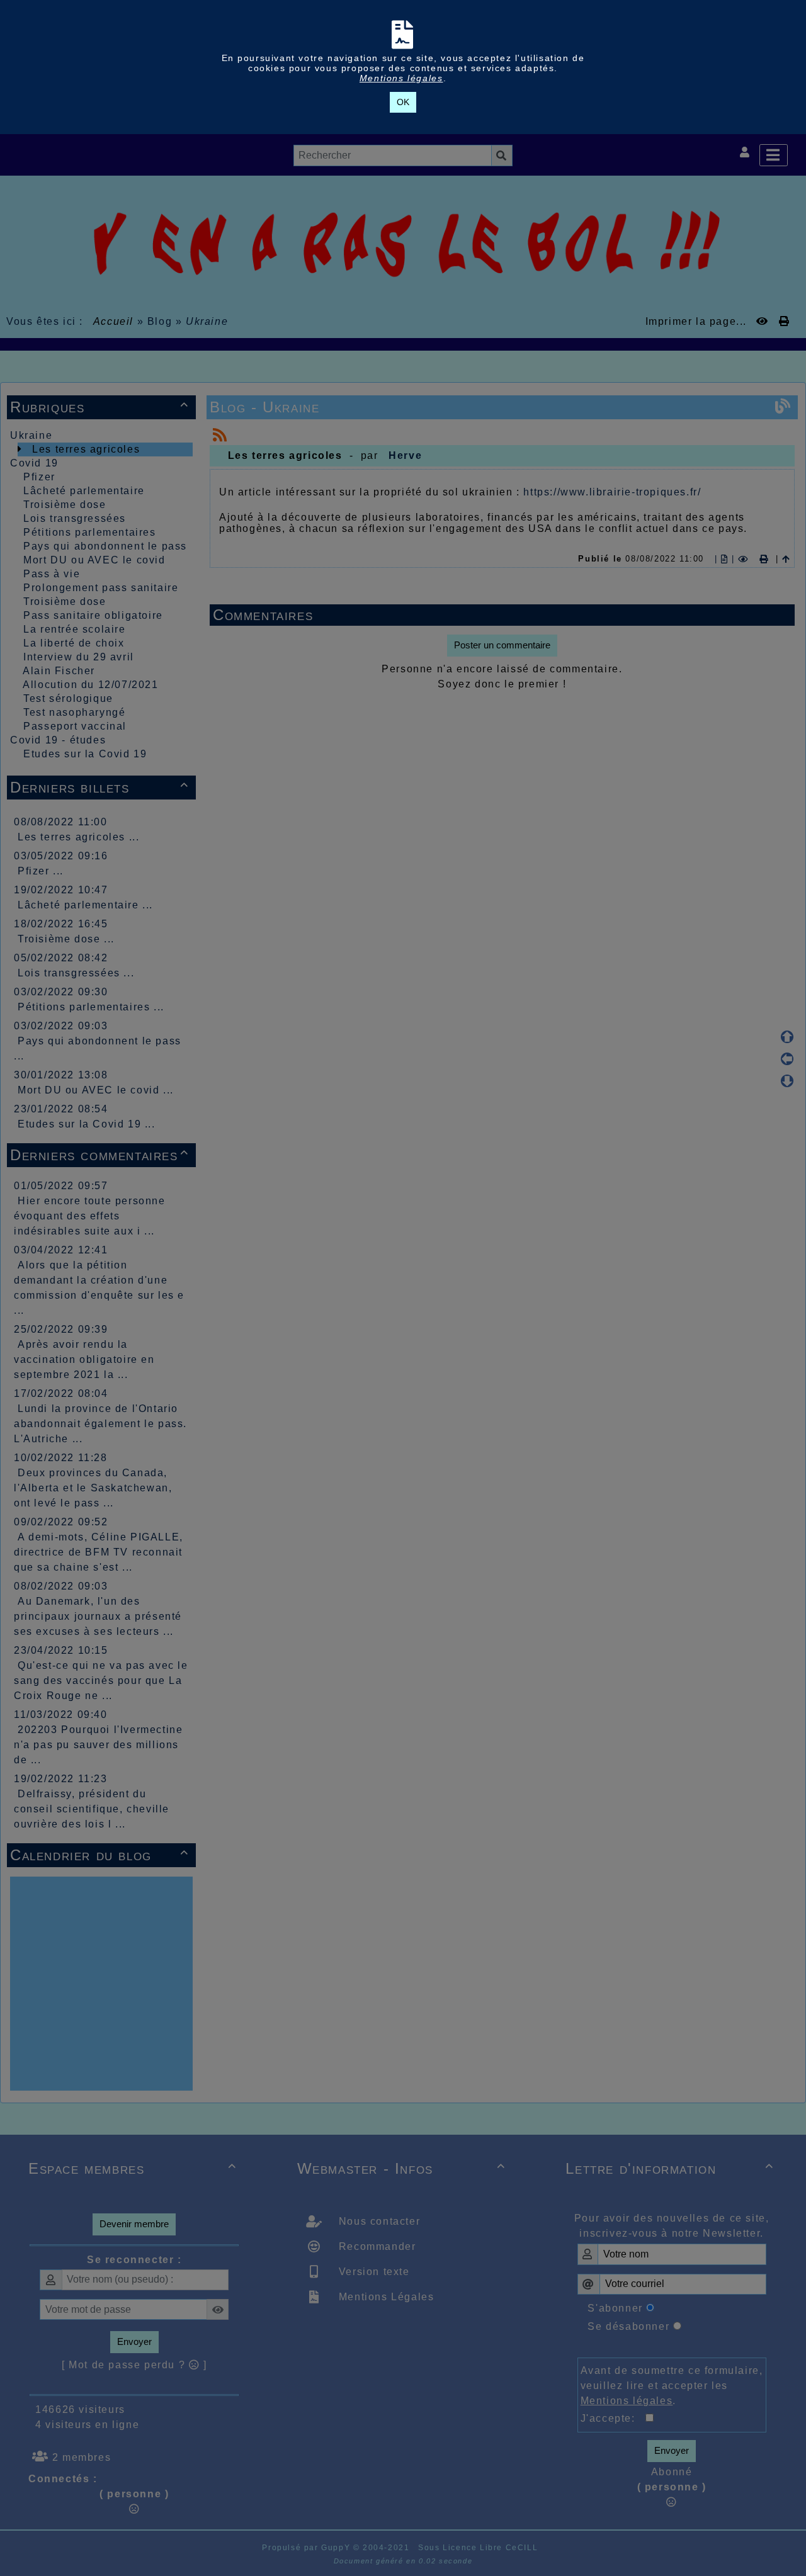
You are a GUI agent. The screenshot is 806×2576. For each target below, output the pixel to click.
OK (403, 102)
